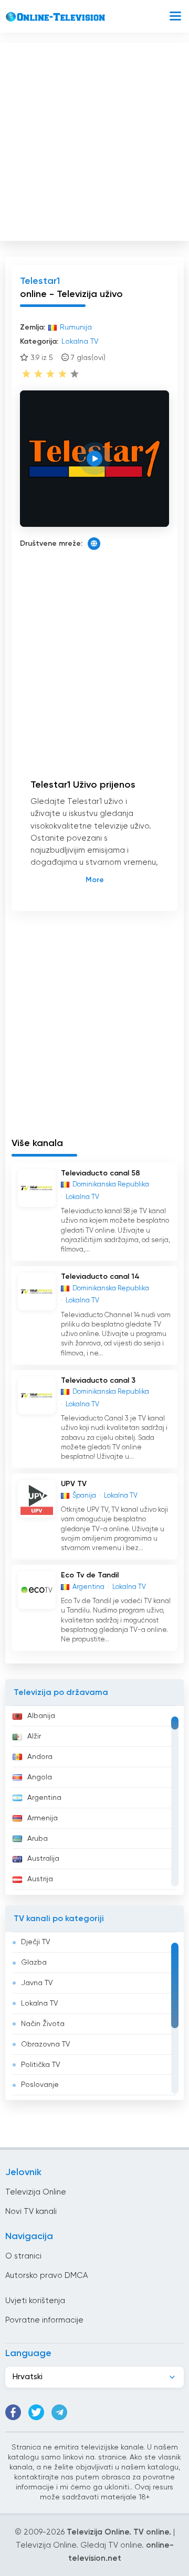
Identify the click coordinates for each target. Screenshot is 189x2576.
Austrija (40, 1879)
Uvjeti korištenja (35, 2301)
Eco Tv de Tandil (90, 1575)
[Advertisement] (94, 140)
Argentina (44, 1798)
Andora (40, 1757)
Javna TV (37, 1983)
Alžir (34, 1736)
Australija (43, 1859)
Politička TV (41, 2065)
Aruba (38, 1839)
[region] (94, 1800)
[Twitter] (36, 2412)
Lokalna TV (40, 2003)
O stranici (23, 2256)
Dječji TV (36, 1942)
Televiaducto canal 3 (98, 1381)
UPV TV (74, 1484)
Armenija (43, 1818)
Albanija (41, 1716)
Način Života (43, 2024)
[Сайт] (94, 544)
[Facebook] (13, 2412)
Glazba (34, 1963)
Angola (40, 1777)
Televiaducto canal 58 (101, 1173)
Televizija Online (36, 2192)
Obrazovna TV (46, 2044)
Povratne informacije (44, 2320)
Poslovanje (40, 2085)
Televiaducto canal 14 (100, 1277)
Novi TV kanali (31, 2212)
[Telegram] (59, 2412)
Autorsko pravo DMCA (46, 2276)
